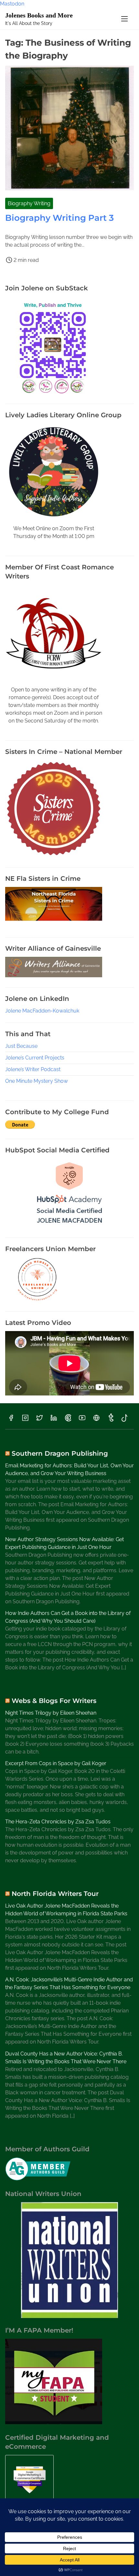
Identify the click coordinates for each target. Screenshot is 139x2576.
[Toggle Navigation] (124, 19)
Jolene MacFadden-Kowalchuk (42, 1011)
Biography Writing (29, 203)
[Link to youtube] (82, 1420)
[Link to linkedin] (54, 1420)
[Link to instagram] (25, 1420)
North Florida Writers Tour (55, 1894)
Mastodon (12, 4)
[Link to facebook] (11, 1420)
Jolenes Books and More (39, 15)
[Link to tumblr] (111, 1420)
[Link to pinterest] (68, 1420)
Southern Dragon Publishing (60, 1453)
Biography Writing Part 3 (59, 218)
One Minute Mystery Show (37, 1081)
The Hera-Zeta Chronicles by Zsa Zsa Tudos (58, 1822)
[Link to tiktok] (125, 1420)
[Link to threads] (96, 1420)
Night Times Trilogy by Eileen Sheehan (51, 1713)
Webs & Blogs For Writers (54, 1701)
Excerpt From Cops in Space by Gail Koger (56, 1763)
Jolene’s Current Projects (35, 1058)
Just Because (21, 1046)
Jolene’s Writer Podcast (33, 1069)
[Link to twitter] (39, 1420)
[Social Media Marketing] (69, 1226)
